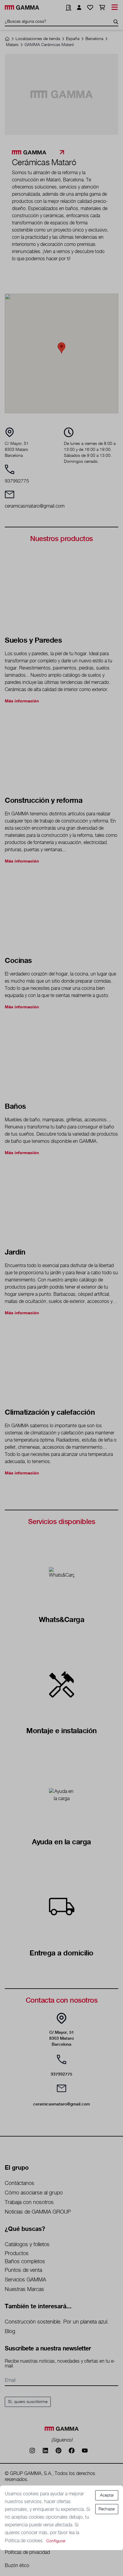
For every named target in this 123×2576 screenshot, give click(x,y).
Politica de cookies (24, 2541)
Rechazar (107, 2509)
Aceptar (107, 2495)
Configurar (56, 2541)
